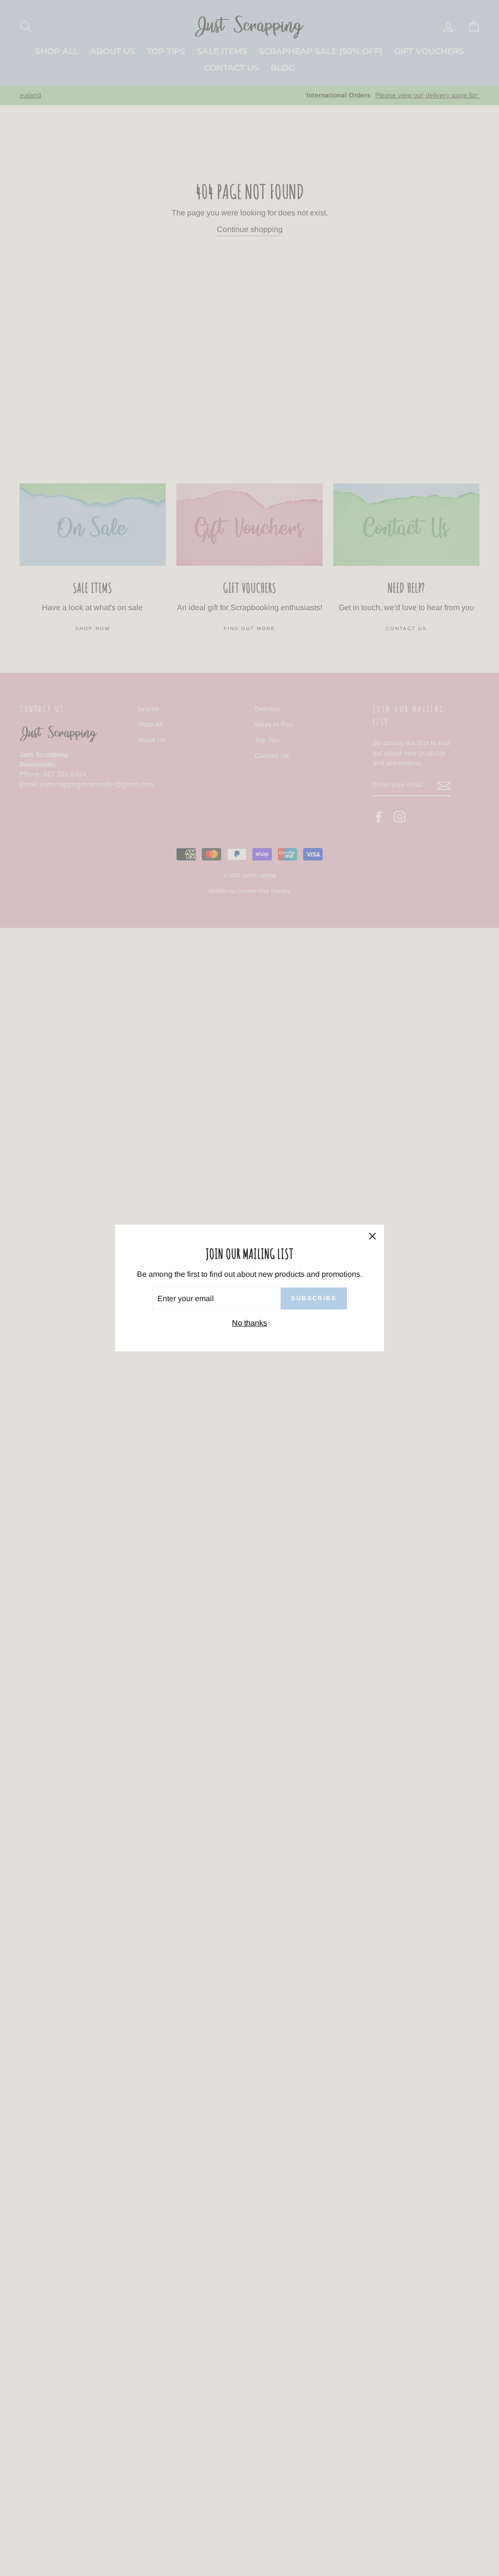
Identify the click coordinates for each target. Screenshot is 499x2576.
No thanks (249, 1323)
